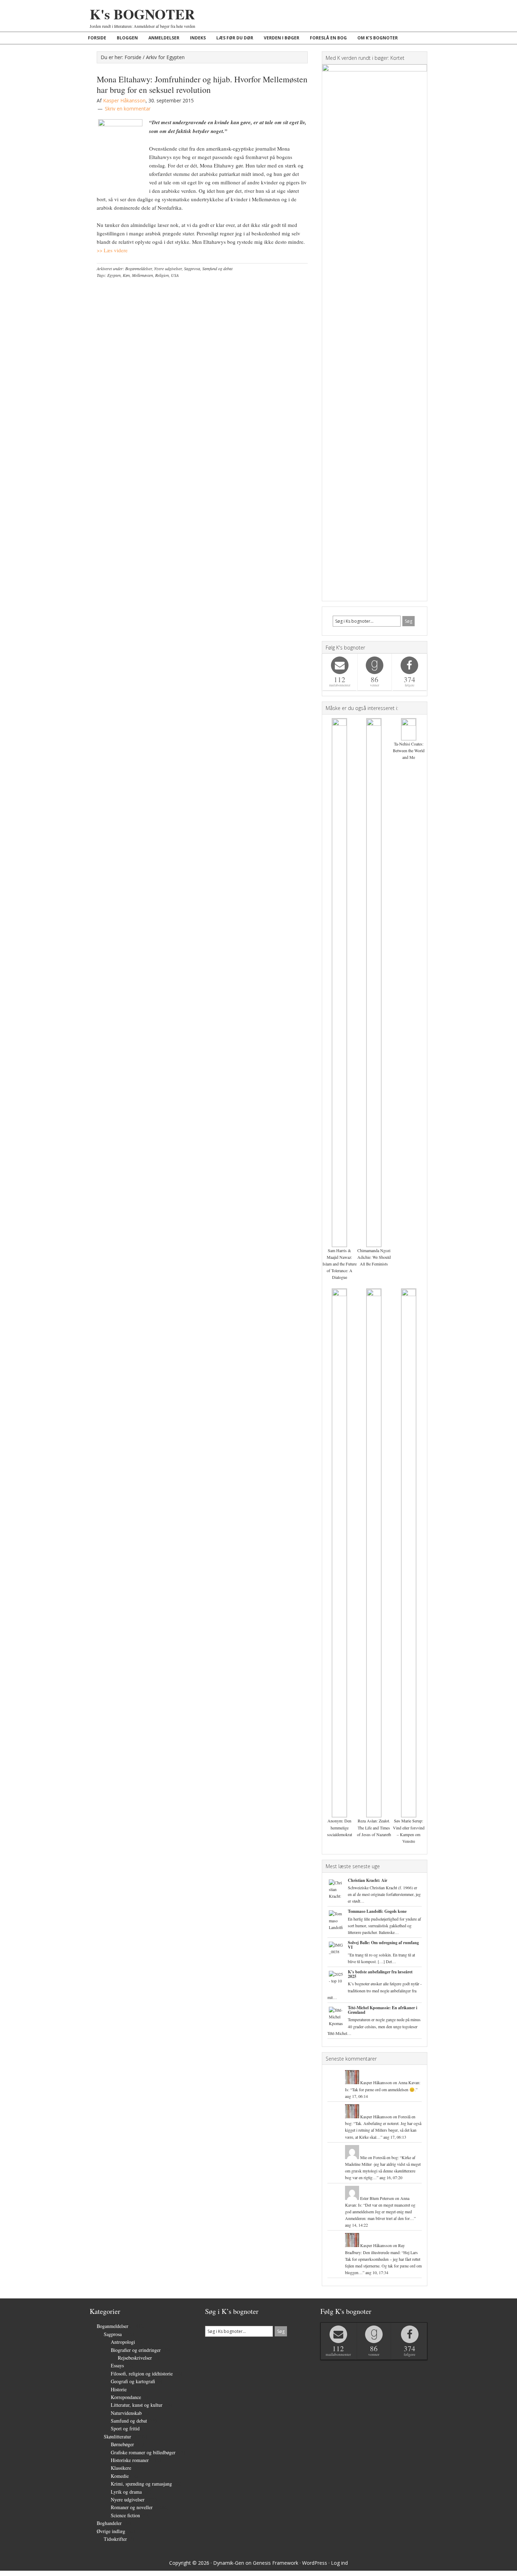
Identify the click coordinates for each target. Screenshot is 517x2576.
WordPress (315, 2563)
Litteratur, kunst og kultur (137, 2405)
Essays (117, 2365)
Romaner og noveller (132, 2507)
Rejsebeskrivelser (135, 2358)
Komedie (120, 2476)
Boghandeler (109, 2523)
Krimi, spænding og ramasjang (141, 2484)
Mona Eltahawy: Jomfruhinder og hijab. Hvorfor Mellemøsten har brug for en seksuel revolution (202, 84)
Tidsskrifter (115, 2539)
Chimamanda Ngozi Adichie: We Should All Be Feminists (374, 1257)
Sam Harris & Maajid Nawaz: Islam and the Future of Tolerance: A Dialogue (340, 1264)
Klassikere (121, 2468)
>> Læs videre (112, 250)
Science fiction (125, 2515)
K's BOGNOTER (142, 14)
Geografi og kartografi (133, 2381)
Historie (119, 2389)
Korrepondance (126, 2397)
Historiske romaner (130, 2460)
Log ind (339, 2563)
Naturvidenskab (126, 2413)
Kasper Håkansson (376, 2082)
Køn (126, 275)
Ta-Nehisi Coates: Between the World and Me (409, 750)
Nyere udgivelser (168, 268)
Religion (162, 275)
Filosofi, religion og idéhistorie (142, 2374)
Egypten (114, 275)
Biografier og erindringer (136, 2350)
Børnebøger (122, 2444)
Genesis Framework (276, 2563)
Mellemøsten (142, 275)
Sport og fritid (125, 2428)
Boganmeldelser (139, 268)
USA (175, 275)
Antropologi (123, 2342)
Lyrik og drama (126, 2492)
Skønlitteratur (117, 2437)
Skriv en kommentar (128, 109)
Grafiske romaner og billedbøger (143, 2452)
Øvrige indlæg (111, 2531)
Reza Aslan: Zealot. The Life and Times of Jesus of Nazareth (374, 1827)
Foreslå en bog (385, 2157)
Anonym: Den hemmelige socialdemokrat (340, 1827)
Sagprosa (192, 268)
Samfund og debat (217, 268)
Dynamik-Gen (229, 2563)
